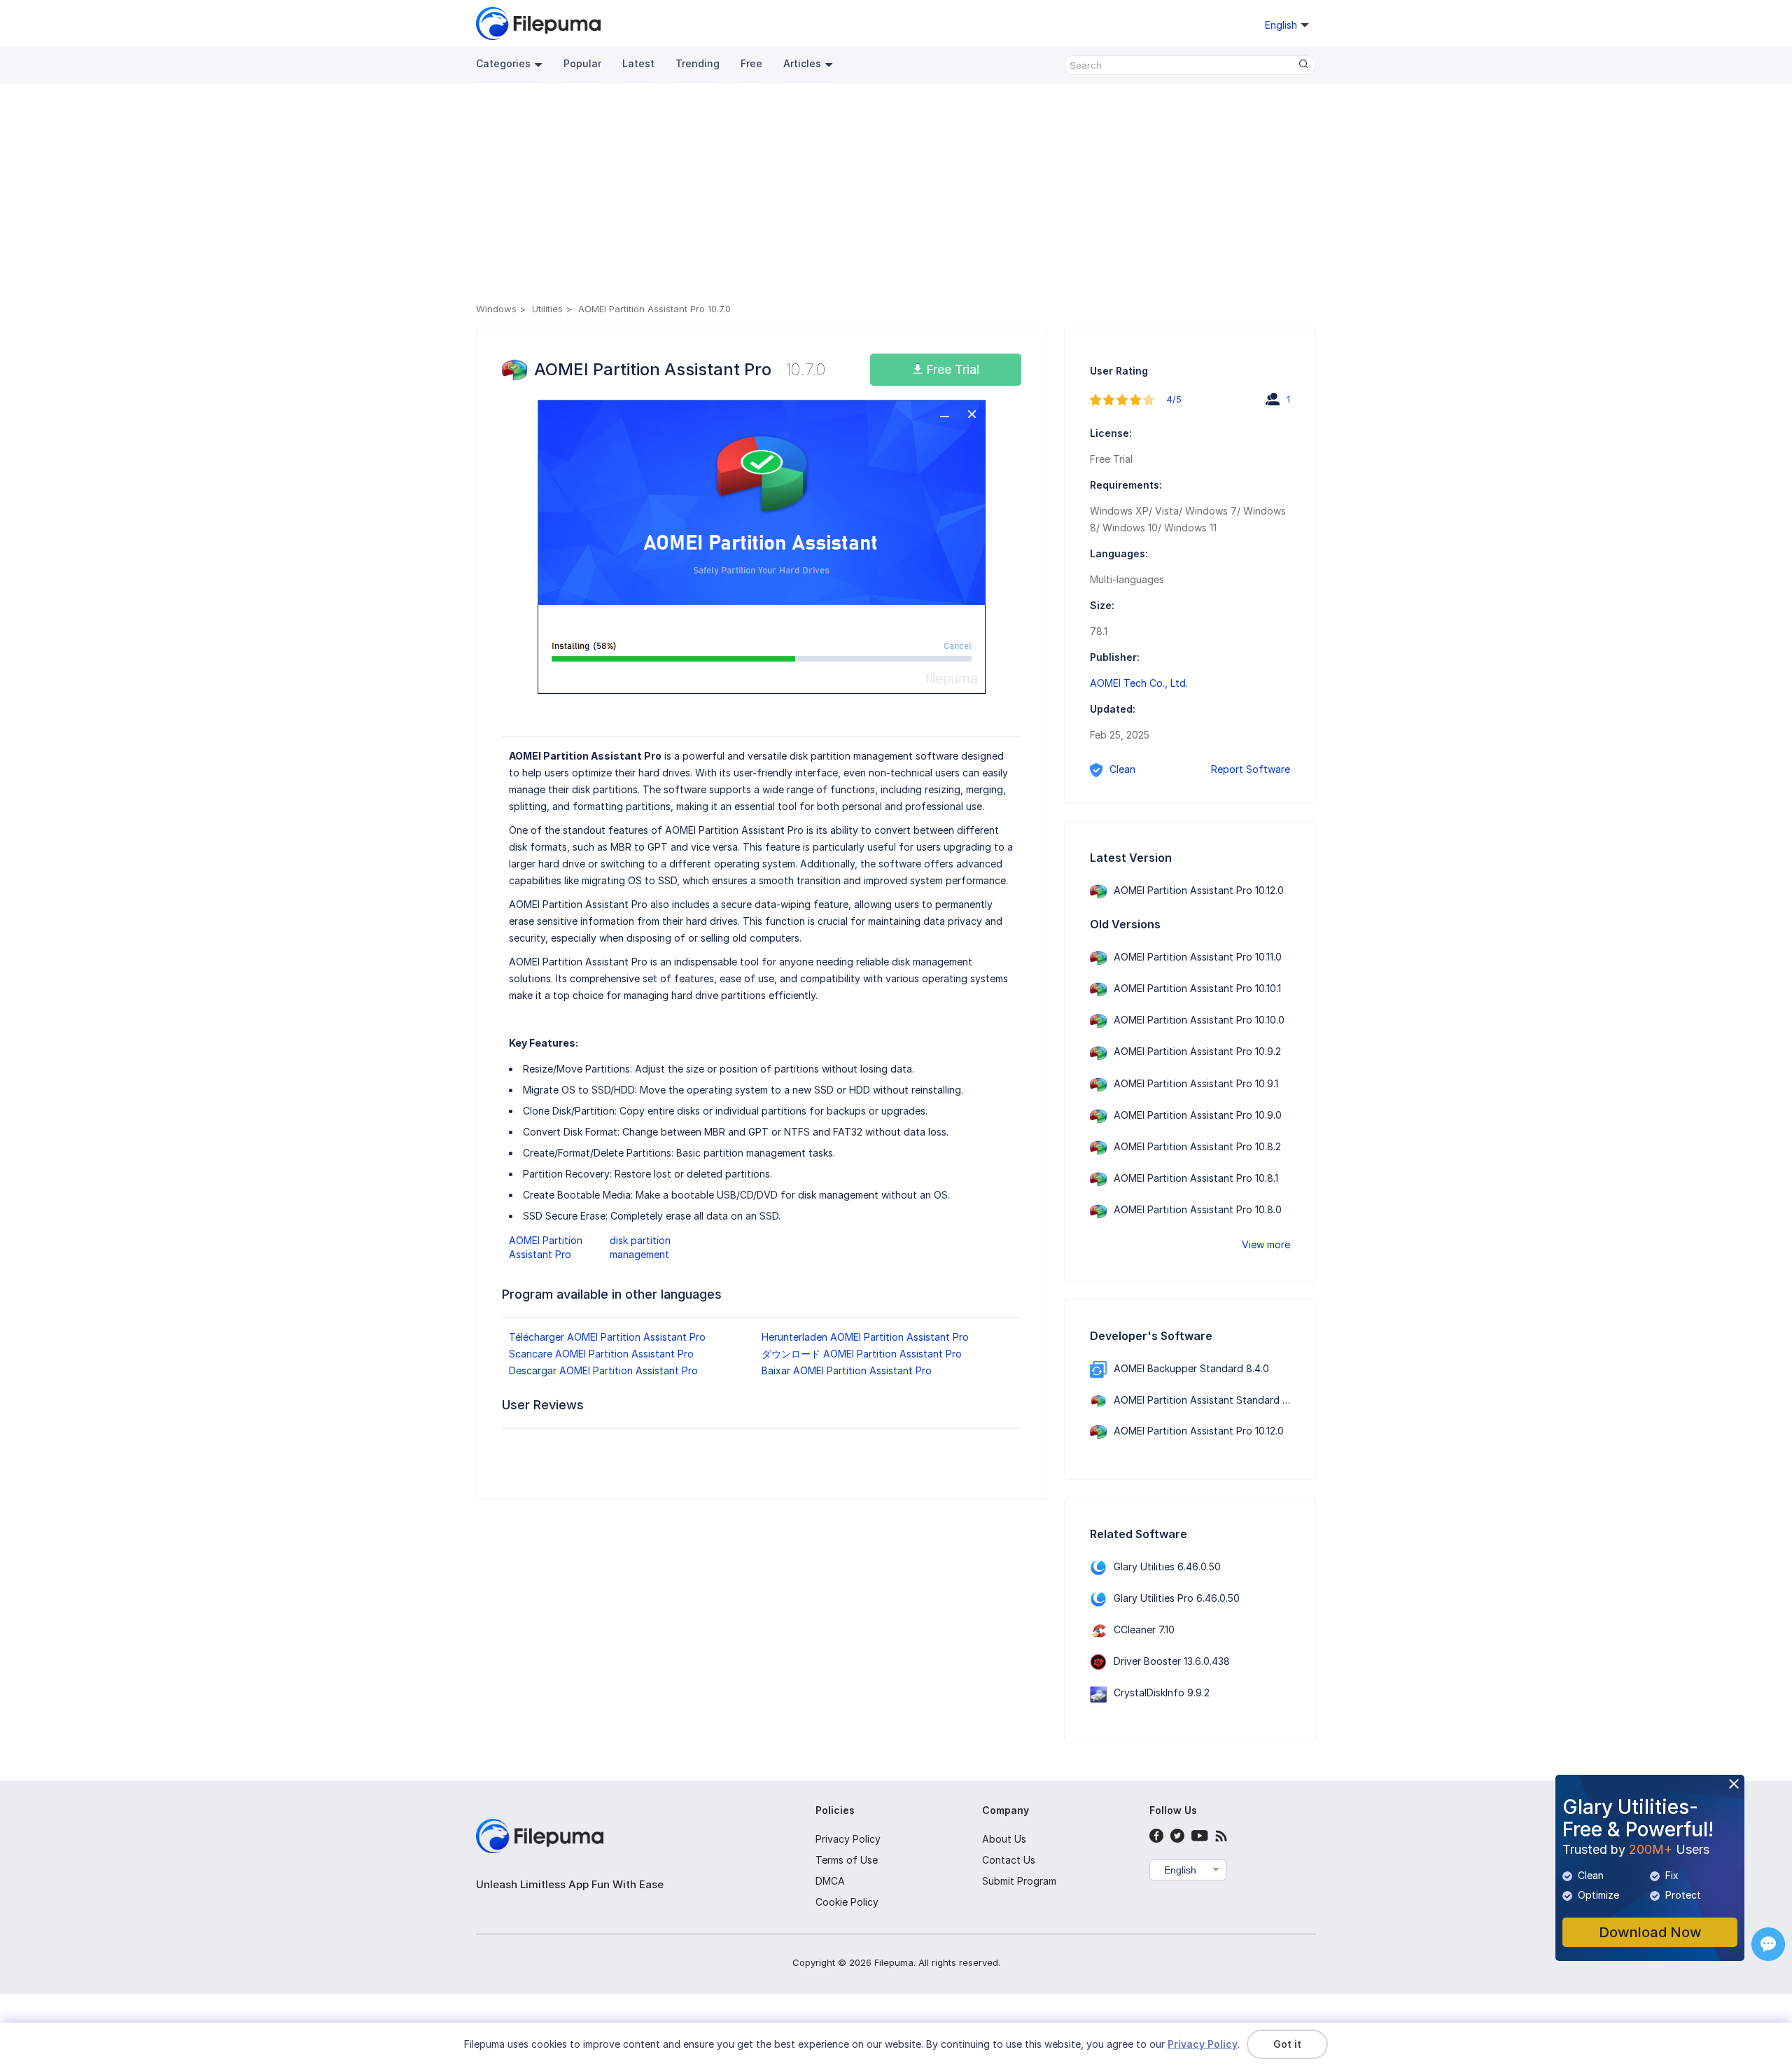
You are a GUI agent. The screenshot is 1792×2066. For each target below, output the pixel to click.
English (1180, 1870)
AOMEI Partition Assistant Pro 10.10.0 (1199, 1020)
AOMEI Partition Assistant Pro (546, 1247)
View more (1266, 1244)
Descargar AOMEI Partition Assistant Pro (603, 1370)
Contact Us (1009, 1860)
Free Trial (951, 369)
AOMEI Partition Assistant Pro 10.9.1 (1196, 1083)
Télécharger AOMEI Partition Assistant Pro (607, 1337)
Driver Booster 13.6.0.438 (1172, 1661)
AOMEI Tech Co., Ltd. (1139, 683)
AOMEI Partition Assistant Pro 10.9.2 (1197, 1051)
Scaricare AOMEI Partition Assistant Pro (601, 1354)
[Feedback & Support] (1768, 1944)
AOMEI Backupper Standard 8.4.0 (1191, 1368)
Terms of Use (847, 1860)
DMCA (830, 1881)
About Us (1004, 1839)
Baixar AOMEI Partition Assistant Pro (847, 1370)
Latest (638, 63)
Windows (496, 309)
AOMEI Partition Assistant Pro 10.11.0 (1198, 957)
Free (751, 63)
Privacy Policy (848, 1839)
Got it (1287, 2044)
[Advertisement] (896, 195)
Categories (503, 63)
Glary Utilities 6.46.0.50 (1167, 1566)
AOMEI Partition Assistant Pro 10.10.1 (1197, 988)
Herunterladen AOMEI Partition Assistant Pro (865, 1337)
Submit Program (1019, 1881)
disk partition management (640, 1247)
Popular (582, 63)
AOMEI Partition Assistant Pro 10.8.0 (1198, 1209)
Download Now (1650, 1932)
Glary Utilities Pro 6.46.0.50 (1177, 1598)
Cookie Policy (847, 1902)
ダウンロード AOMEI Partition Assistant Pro (862, 1354)
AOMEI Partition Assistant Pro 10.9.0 (1198, 1115)
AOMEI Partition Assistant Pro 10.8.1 (1196, 1178)
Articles (802, 63)
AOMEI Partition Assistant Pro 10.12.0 (1199, 890)
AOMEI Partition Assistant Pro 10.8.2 (1197, 1146)
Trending (698, 63)
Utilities (547, 309)
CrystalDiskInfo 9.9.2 (1162, 1692)
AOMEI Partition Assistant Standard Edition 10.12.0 (1230, 1400)
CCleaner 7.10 (1144, 1629)
